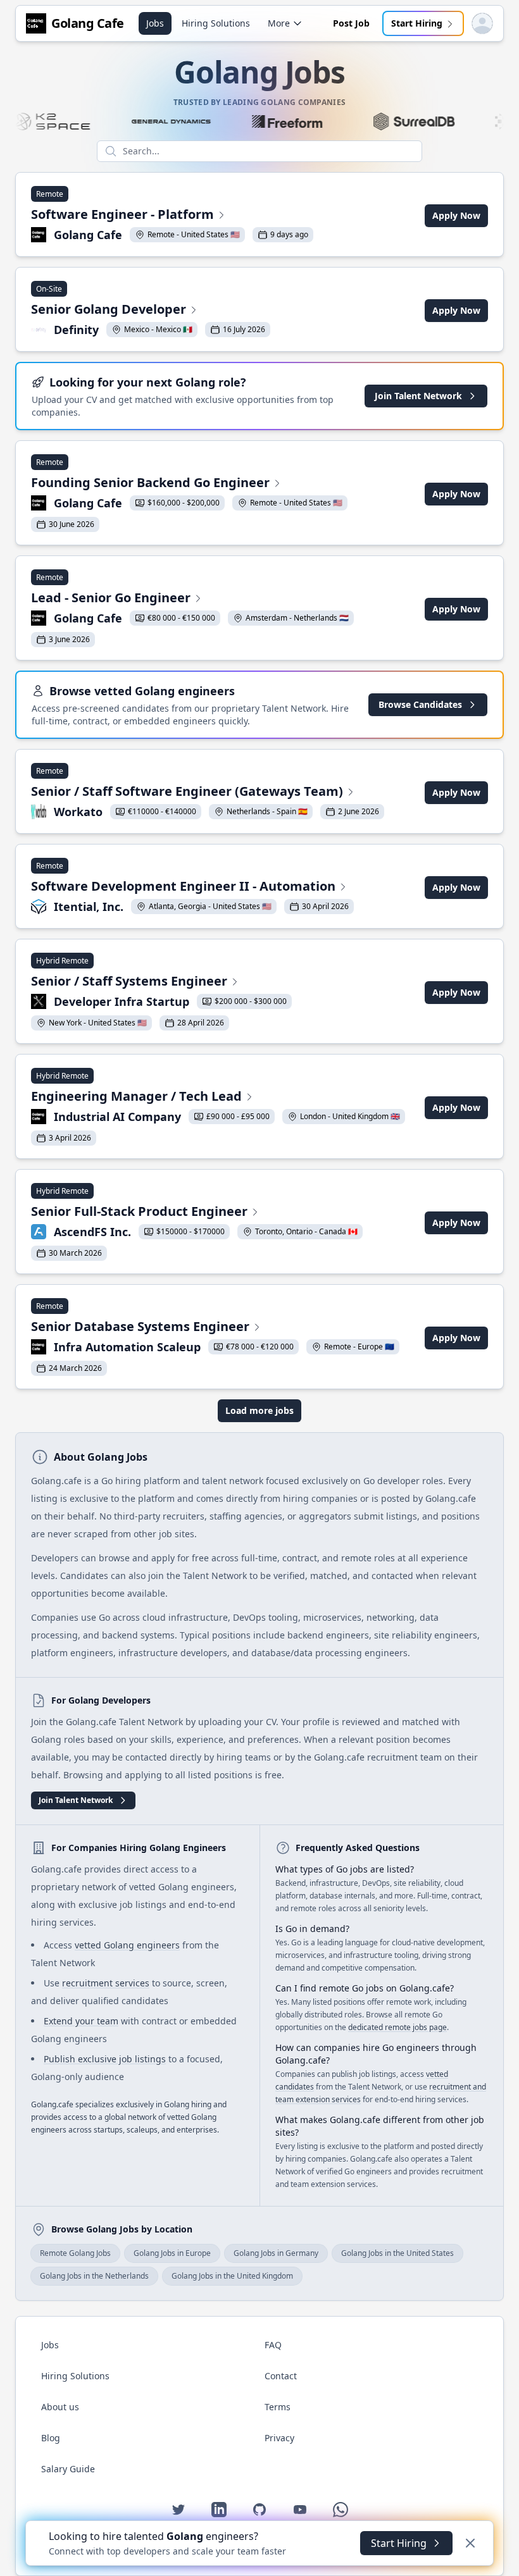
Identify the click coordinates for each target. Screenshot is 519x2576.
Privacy (279, 2438)
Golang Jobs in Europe (172, 2253)
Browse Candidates (420, 704)
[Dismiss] (470, 2543)
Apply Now (456, 215)
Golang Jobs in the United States (397, 2253)
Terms (278, 2407)
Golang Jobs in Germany (276, 2253)
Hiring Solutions (216, 23)
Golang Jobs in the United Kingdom (232, 2276)
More (279, 23)
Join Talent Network (418, 396)
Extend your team (81, 2021)
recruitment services (106, 1983)
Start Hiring (417, 23)
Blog (51, 2438)
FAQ (273, 2345)
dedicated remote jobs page (397, 2027)
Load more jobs (259, 1410)
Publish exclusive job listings (105, 2059)
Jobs (155, 23)
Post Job (351, 23)
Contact (281, 2376)
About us (60, 2407)
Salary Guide (68, 2469)
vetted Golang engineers (127, 1945)
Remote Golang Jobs (75, 2253)
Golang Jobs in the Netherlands (94, 2276)
